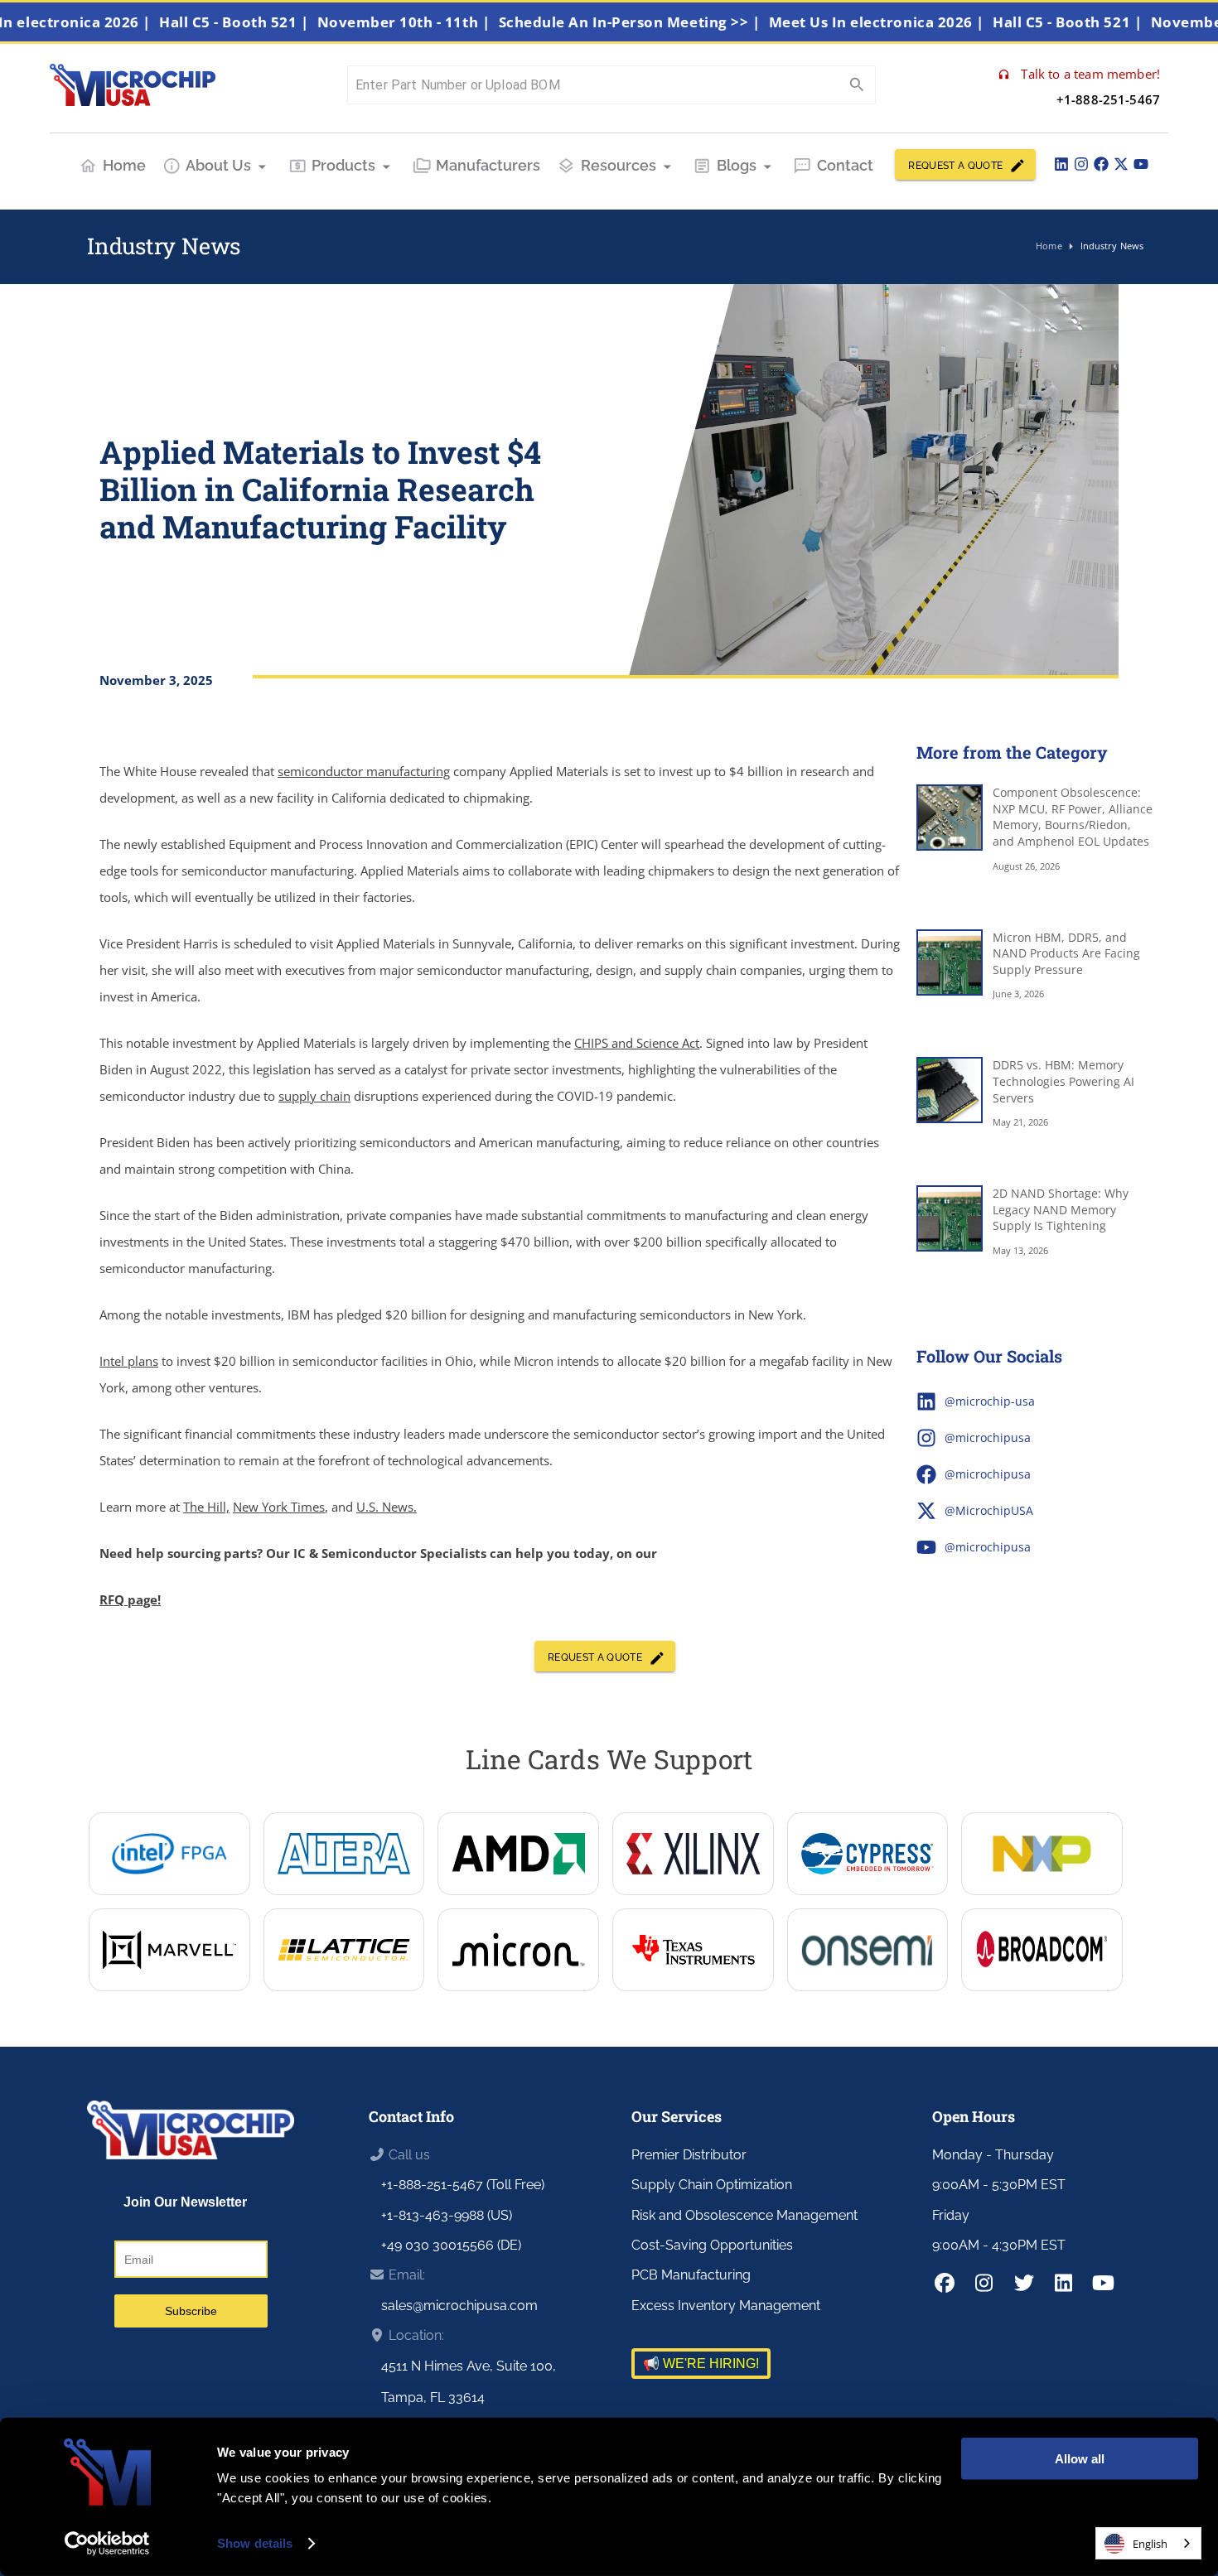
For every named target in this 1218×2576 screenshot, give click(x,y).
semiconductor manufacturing (364, 771)
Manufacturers (488, 165)
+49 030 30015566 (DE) (451, 2245)
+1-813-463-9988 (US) (447, 2215)
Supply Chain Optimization (712, 2185)
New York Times (279, 1507)
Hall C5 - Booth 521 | (277, 22)
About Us (218, 165)
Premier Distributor (689, 2155)
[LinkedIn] (1061, 164)
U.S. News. (387, 1507)
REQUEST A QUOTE (955, 166)
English (1150, 2544)
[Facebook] (1101, 164)
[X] (1121, 164)
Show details (255, 2543)
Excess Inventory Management (726, 2306)
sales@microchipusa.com (459, 2306)
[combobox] (1148, 2543)
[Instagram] (1081, 164)
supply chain (314, 1096)
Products (343, 165)
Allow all (1080, 2459)
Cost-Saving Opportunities (712, 2245)
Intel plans (129, 1361)
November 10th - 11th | (447, 22)
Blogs (737, 165)
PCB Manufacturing (691, 2275)
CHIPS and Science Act (637, 1043)
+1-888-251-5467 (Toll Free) (463, 2185)
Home (124, 165)
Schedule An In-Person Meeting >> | (673, 22)
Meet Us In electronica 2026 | (920, 22)
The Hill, (206, 1507)
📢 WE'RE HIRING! (701, 2364)
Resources (619, 165)
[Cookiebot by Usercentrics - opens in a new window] (107, 2544)
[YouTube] (1141, 164)
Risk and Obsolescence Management (744, 2215)
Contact (845, 165)
